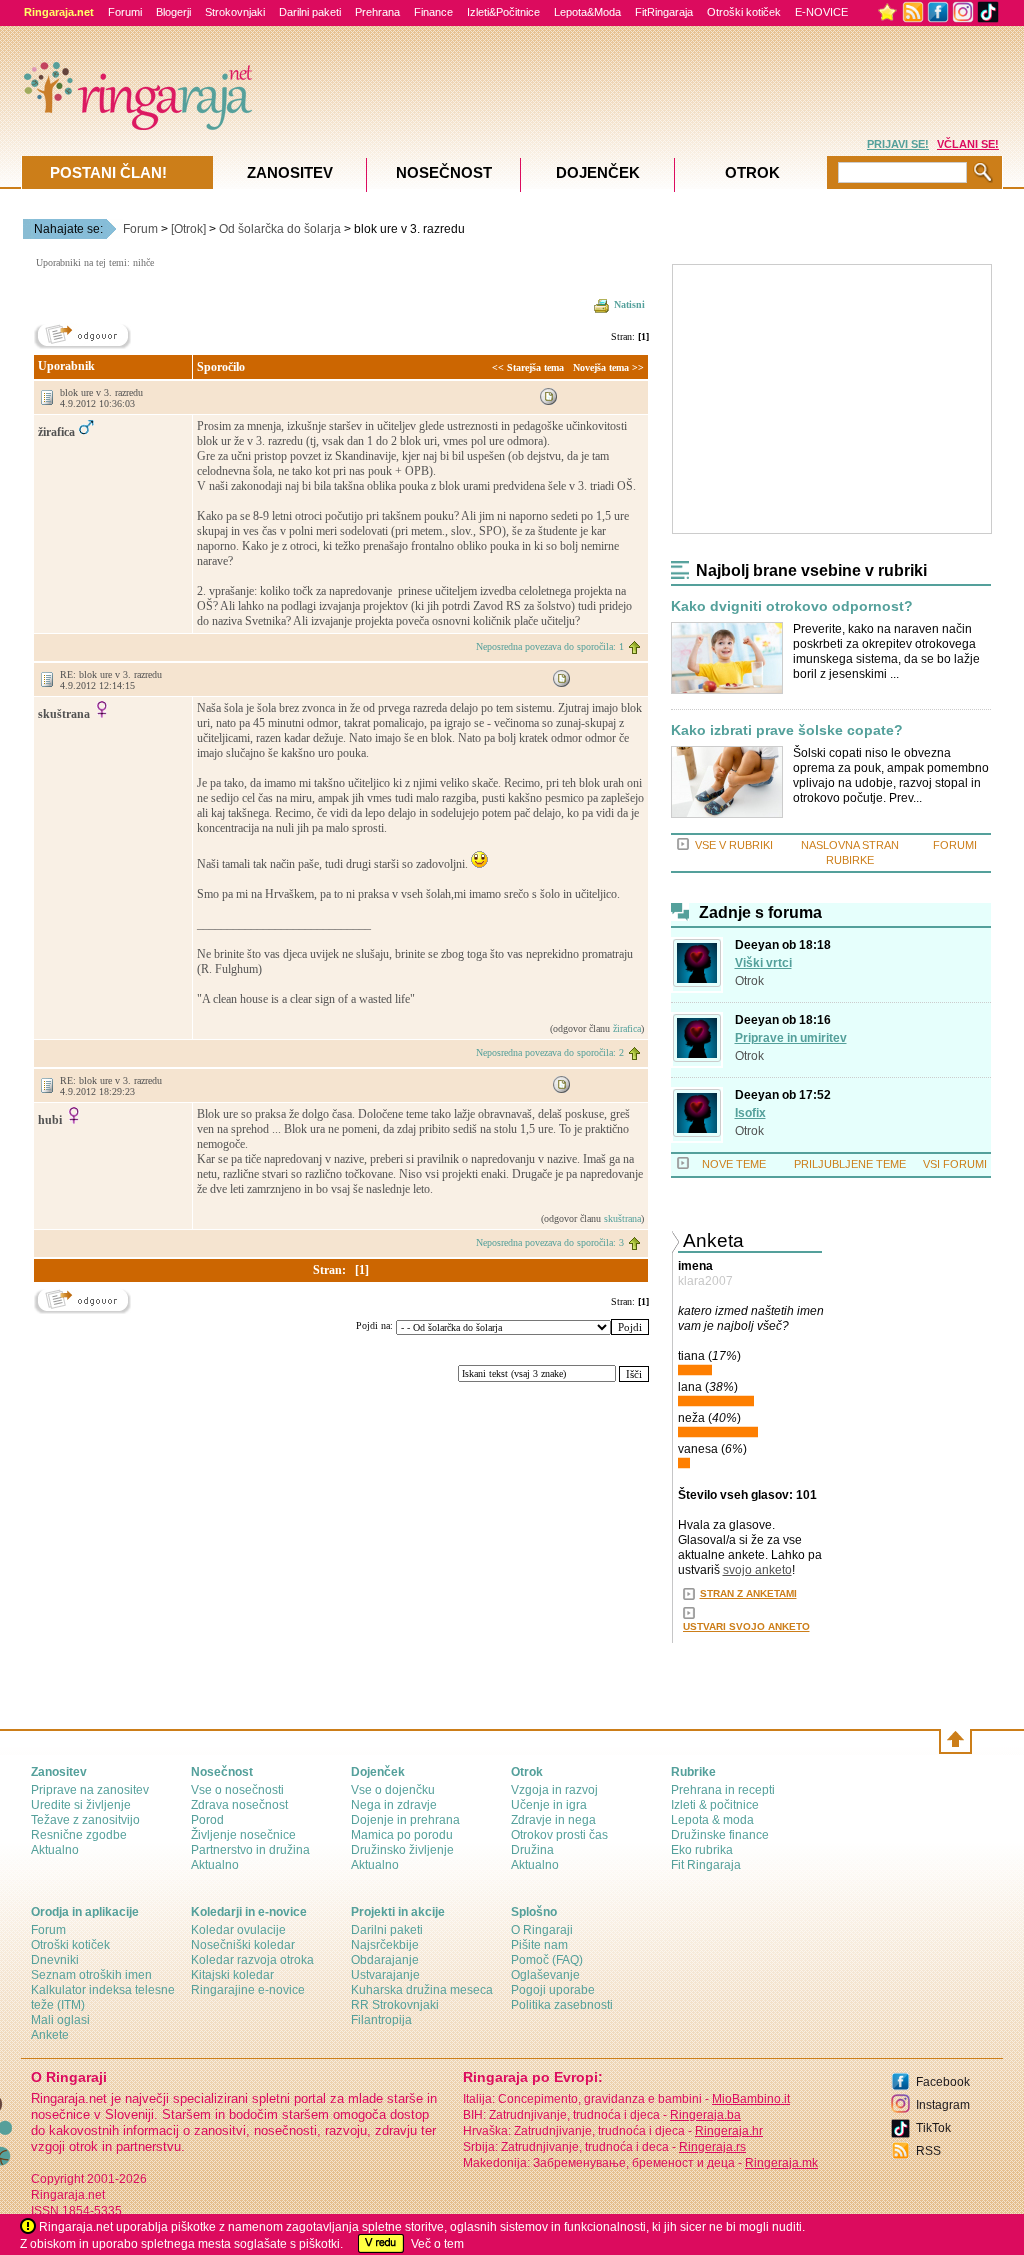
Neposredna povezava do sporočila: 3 (550, 1242)
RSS (928, 2151)
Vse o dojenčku (393, 1790)
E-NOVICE (821, 12)
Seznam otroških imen (91, 1975)
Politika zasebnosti (562, 2005)
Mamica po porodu (402, 1835)
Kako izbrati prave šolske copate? (787, 730)
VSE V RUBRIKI (734, 845)
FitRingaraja (664, 12)
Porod (207, 1820)
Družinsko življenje (402, 1850)
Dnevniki (55, 1960)
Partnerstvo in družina (250, 1850)
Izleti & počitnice (715, 1805)
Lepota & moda (712, 1820)
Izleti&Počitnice (503, 12)
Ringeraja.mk (781, 2163)
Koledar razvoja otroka (252, 1960)
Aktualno (55, 1850)
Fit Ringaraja (706, 1865)
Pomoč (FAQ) (547, 1960)
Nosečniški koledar (243, 1945)
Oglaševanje (545, 1975)
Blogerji (173, 12)
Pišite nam (539, 1945)
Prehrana (377, 12)
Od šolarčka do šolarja (280, 229)
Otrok (749, 981)
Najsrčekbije (385, 1945)
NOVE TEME (734, 1164)
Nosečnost (444, 172)
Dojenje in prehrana (405, 1820)
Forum (140, 229)
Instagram (943, 2105)
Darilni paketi (310, 12)
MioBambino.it (751, 2099)
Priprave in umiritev (791, 1038)
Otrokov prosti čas (559, 1835)
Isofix (750, 1113)
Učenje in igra (549, 1805)
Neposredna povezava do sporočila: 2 (550, 1052)
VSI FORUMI (955, 1164)
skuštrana (622, 1218)
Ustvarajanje (385, 1975)
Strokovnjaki (235, 12)
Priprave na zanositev (90, 1790)
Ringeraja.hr (729, 2131)
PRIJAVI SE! (898, 144)
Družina (532, 1850)
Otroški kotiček (744, 12)
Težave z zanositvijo (85, 1820)
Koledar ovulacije (238, 1930)
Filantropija (381, 2020)
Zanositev (290, 172)
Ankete (50, 2035)
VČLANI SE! (968, 144)
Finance (433, 12)
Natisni (629, 304)
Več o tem (437, 2244)
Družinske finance (720, 1835)
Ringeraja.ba (705, 2115)
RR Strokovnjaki (395, 2005)
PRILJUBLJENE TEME (850, 1164)
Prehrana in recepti (723, 1790)
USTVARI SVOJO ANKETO (746, 1626)
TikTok (933, 2128)
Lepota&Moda (587, 12)
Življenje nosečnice (243, 1835)
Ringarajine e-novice (248, 1990)
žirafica (627, 1028)
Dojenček (598, 172)
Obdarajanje (385, 1960)
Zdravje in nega (553, 1820)
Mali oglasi (60, 2020)
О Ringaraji (542, 1930)
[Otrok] (188, 229)
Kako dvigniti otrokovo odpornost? (792, 606)
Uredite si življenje (81, 1805)
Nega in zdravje (394, 1805)
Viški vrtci (763, 963)
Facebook (943, 2082)
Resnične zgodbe (79, 1835)
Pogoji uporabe (553, 1990)
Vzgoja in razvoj (554, 1790)
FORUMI (955, 845)
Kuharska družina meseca (422, 1990)
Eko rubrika (702, 1850)
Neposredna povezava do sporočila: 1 (550, 646)
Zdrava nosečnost (239, 1805)
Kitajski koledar (232, 1975)
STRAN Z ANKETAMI (748, 1593)
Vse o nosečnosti (237, 1790)
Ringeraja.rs (712, 2147)
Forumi (125, 12)
